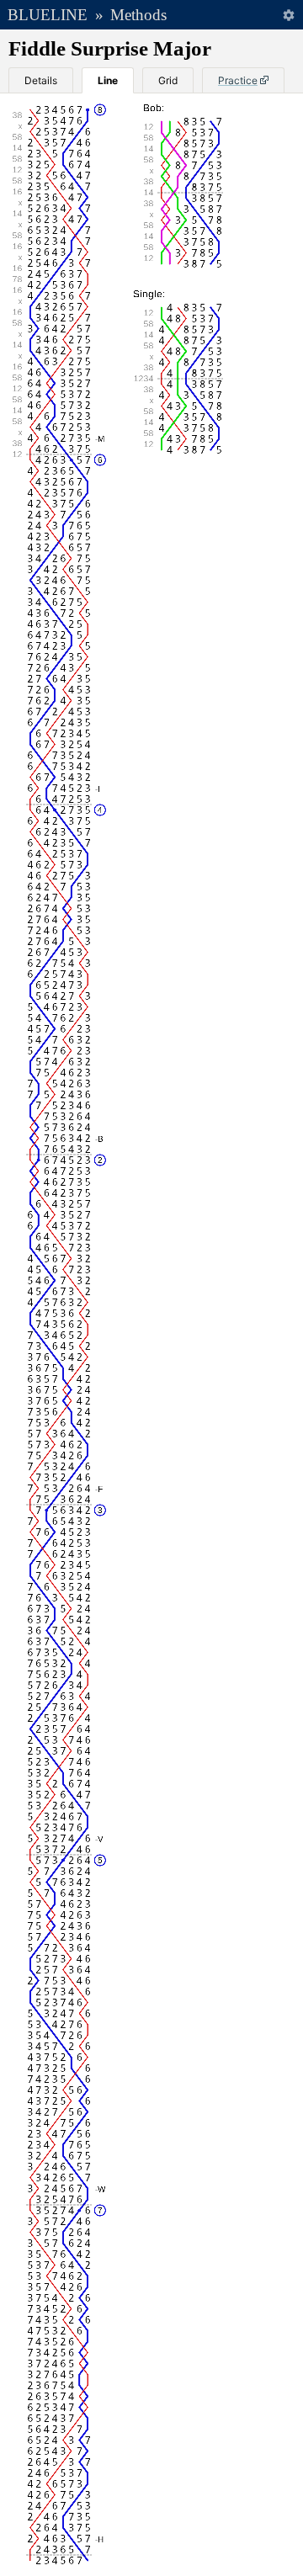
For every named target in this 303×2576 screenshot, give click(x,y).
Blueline (48, 15)
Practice (238, 80)
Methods (138, 15)
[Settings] (288, 15)
